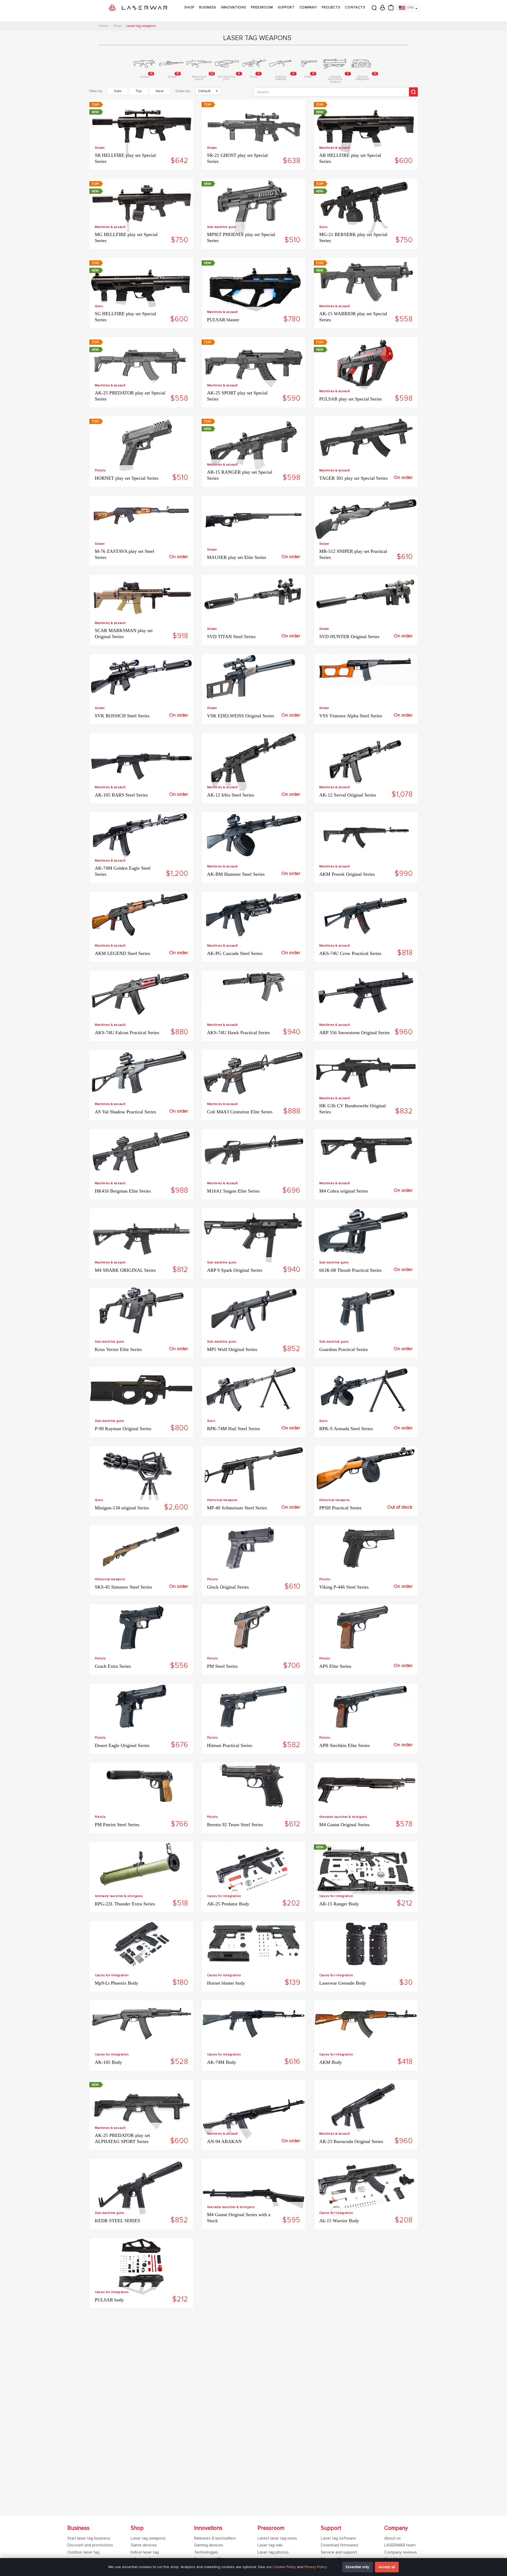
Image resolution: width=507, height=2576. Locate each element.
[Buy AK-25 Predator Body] (254, 1872)
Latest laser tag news (277, 2538)
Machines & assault (335, 148)
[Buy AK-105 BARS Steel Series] (141, 763)
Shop (189, 7)
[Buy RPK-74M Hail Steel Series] (254, 1391)
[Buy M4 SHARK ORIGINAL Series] (141, 1239)
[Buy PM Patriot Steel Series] (141, 1787)
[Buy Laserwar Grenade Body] (366, 1945)
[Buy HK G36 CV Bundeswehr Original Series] (366, 1074)
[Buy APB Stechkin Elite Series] (366, 1708)
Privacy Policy (316, 2567)
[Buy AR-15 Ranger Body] (366, 1872)
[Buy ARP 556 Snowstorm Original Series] (366, 995)
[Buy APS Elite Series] (366, 1629)
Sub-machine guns (222, 227)
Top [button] (139, 91)
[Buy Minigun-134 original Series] (141, 1474)
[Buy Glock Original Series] (254, 1549)
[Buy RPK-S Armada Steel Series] (366, 1391)
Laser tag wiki (270, 2545)
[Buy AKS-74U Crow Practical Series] (366, 917)
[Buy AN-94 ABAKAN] (254, 2115)
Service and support (339, 2552)
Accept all (387, 2567)
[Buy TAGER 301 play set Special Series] (366, 441)
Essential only (358, 2567)
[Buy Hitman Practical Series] (254, 1708)
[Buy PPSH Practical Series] (366, 1470)
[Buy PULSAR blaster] (254, 288)
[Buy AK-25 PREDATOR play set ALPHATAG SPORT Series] (141, 2110)
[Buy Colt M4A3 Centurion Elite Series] (254, 1074)
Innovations (234, 7)
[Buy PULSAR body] (141, 2268)
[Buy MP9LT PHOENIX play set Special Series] (254, 209)
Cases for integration (224, 1896)
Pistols (100, 470)
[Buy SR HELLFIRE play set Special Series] (141, 130)
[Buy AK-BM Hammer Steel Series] (254, 837)
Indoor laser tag (145, 2552)
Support (286, 7)
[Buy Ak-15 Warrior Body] (366, 2191)
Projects (331, 7)
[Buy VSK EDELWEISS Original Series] (254, 678)
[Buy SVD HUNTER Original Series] (366, 599)
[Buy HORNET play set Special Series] (141, 447)
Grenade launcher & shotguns (343, 1817)
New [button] (160, 91)
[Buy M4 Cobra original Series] (366, 1151)
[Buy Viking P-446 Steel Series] (366, 1549)
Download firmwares (340, 2545)
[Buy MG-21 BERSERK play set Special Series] (366, 209)
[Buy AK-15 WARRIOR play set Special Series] (366, 284)
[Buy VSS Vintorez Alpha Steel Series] (366, 671)
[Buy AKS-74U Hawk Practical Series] (254, 988)
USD (410, 8)
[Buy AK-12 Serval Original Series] (366, 763)
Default (204, 91)
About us (393, 2538)
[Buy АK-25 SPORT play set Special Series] (254, 367)
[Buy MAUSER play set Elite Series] (254, 522)
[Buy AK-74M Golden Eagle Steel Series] (141, 837)
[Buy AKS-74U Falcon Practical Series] (141, 995)
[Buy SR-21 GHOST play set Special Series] (254, 130)
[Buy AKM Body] (366, 2025)
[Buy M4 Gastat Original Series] (366, 1789)
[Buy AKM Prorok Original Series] (366, 837)
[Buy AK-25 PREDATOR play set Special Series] (141, 367)
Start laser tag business (89, 2538)
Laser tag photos (273, 2552)
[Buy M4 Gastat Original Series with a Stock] (254, 2194)
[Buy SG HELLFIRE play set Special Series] (141, 288)
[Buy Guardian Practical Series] (366, 1312)
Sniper (100, 148)
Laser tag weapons (148, 2538)
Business (208, 7)
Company (308, 7)
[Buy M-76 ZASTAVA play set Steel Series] (141, 515)
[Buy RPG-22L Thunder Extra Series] (141, 1866)
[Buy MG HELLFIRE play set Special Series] (141, 209)
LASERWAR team (400, 2545)
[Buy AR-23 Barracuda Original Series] (366, 2110)
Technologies (206, 2552)
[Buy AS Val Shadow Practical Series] (141, 1074)
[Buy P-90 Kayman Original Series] (141, 1391)
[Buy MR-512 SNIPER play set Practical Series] (366, 520)
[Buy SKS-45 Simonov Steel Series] (141, 1548)
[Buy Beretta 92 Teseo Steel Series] (254, 1787)
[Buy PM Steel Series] (254, 1629)
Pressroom (262, 7)
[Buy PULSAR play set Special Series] (366, 367)
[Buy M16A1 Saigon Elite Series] (254, 1153)
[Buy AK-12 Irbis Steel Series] (254, 763)
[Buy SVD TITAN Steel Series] (254, 599)
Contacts (355, 7)
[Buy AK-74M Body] (254, 2025)
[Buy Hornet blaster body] (254, 1944)
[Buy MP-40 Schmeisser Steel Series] (254, 1470)
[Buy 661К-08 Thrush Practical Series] (366, 1233)
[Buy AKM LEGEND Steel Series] (141, 916)
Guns (323, 227)
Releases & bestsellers (215, 2538)
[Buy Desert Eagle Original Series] (141, 1708)
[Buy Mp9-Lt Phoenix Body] (141, 1945)
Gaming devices (209, 2545)
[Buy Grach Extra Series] (141, 1629)
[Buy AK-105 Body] (141, 2025)
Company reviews (401, 2552)
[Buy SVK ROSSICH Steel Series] (141, 678)
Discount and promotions (90, 2545)
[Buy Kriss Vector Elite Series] (141, 1312)
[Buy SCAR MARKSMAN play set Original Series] (141, 599)
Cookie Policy (284, 2567)
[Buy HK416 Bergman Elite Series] (141, 1153)
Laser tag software (338, 2538)
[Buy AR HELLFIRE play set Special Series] (366, 130)
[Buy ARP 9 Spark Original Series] (254, 1239)
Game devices (144, 2545)
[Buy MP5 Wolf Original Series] (254, 1312)
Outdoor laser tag (83, 2552)
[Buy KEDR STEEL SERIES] (141, 2189)
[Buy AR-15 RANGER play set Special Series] (254, 447)
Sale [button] (118, 91)
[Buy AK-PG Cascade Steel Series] (254, 916)
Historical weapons (222, 1500)
